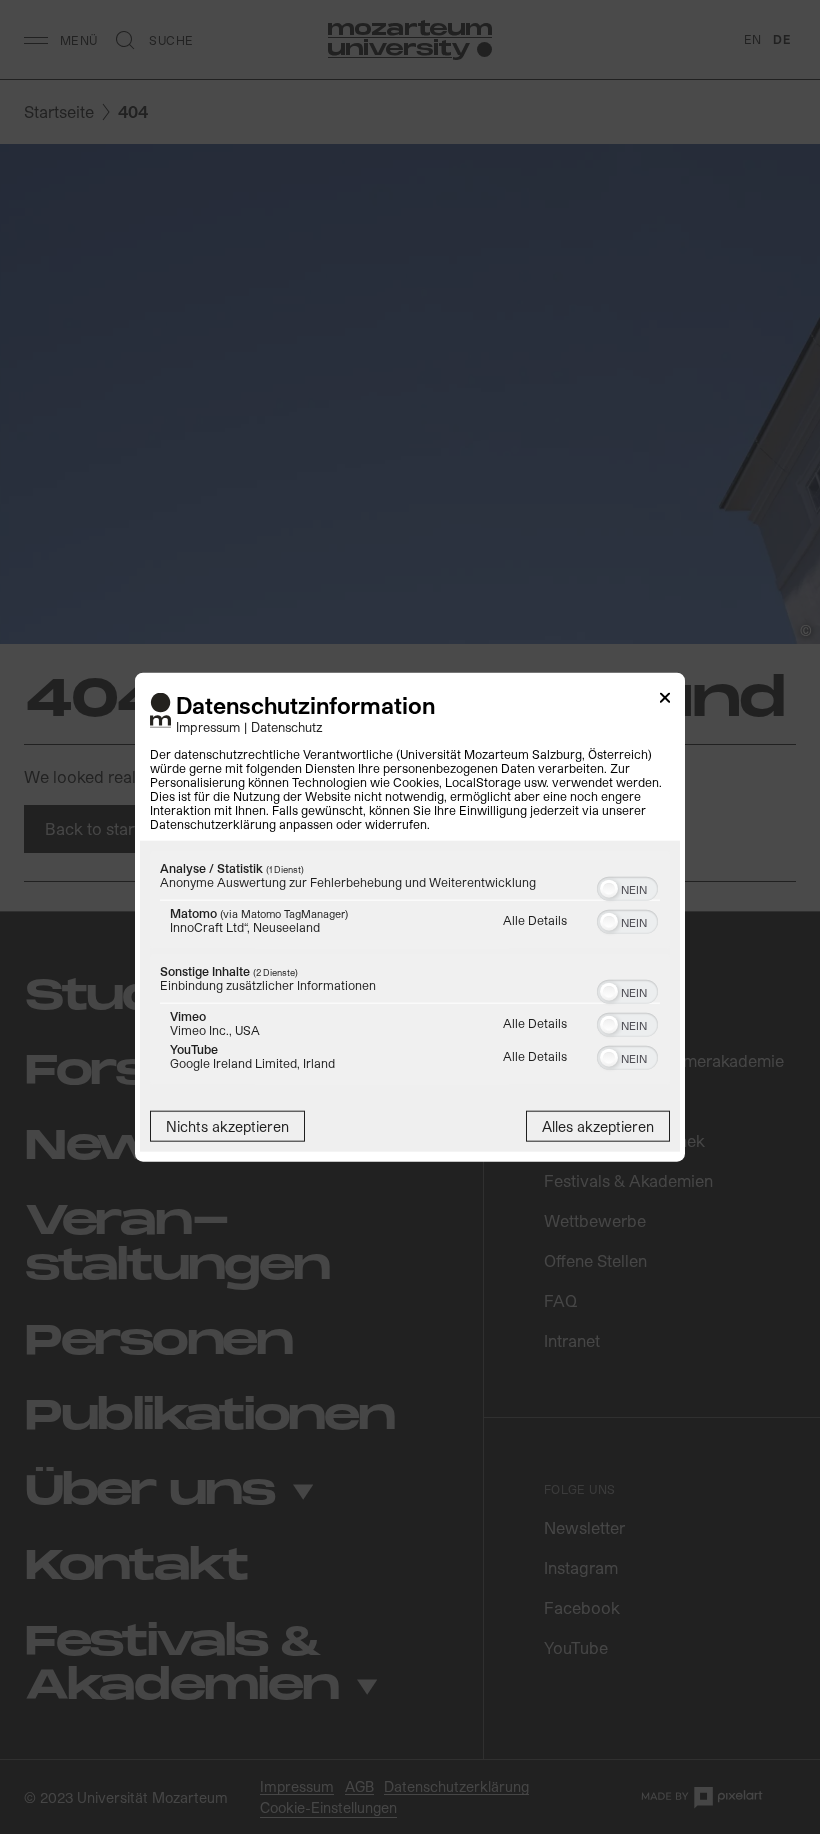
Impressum (208, 725)
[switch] (627, 886)
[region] (410, 969)
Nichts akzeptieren (227, 1125)
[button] (609, 888)
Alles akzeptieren (598, 1125)
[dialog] (410, 917)
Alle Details (535, 919)
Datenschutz (287, 725)
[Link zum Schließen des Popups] (665, 701)
